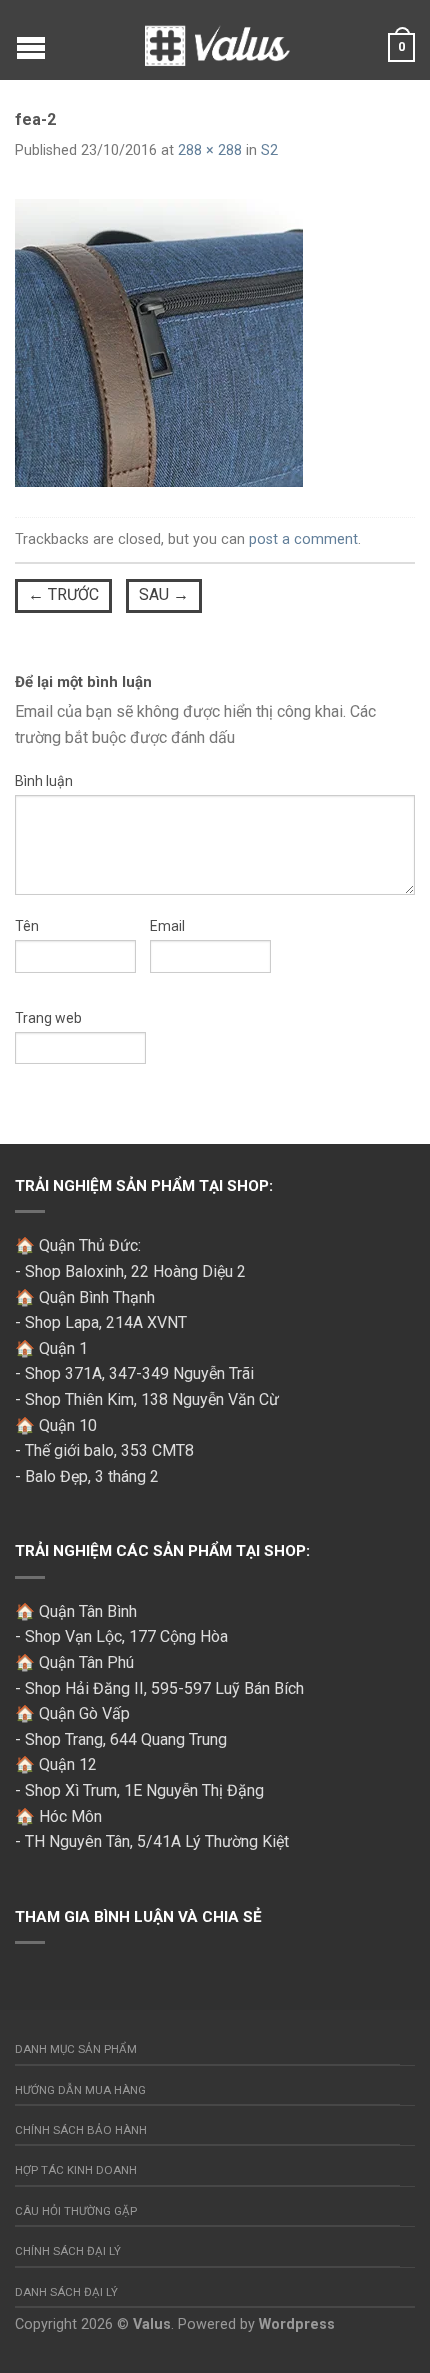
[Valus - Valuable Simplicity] (217, 40)
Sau (164, 594)
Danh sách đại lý (66, 2292)
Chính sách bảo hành (81, 2130)
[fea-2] (159, 341)
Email (167, 926)
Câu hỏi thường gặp (76, 2211)
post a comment (303, 539)
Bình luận (44, 781)
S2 (269, 150)
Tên (27, 926)
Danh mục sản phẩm (76, 2049)
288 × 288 (210, 150)
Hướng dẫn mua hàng (80, 2090)
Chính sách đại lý (68, 2251)
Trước (63, 594)
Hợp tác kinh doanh (76, 2170)
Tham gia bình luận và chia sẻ (138, 1917)
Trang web (48, 1018)
